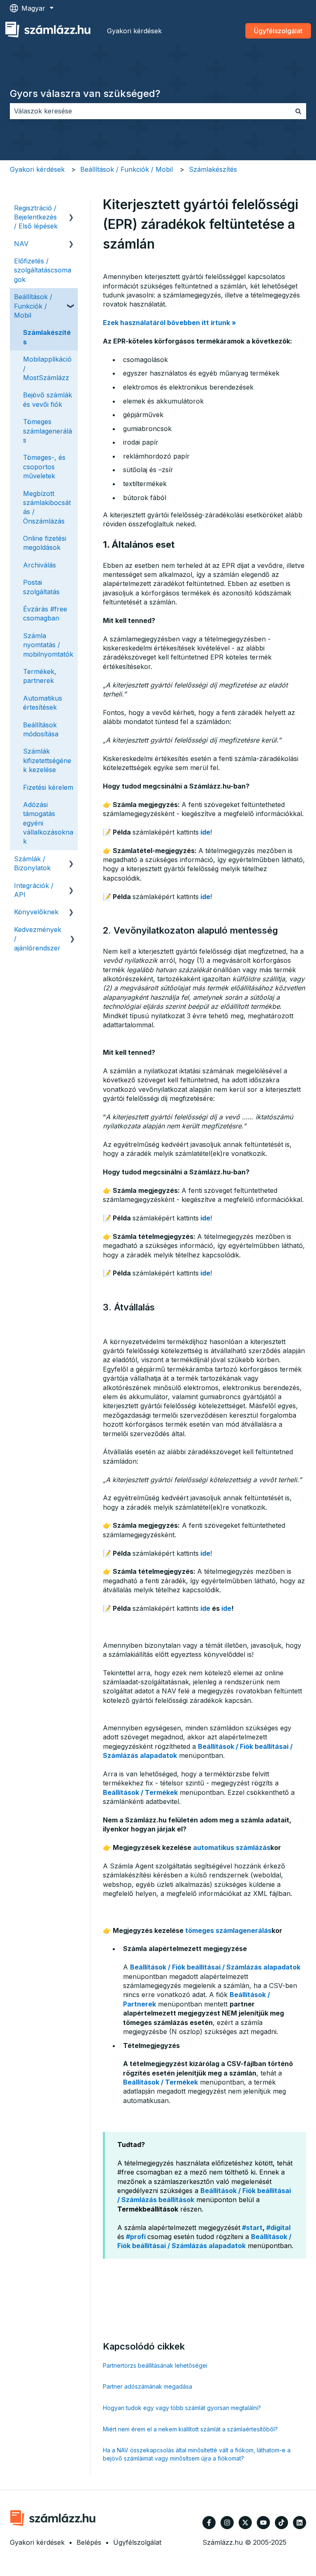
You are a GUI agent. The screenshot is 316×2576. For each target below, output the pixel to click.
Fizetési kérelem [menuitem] (48, 787)
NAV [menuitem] (21, 244)
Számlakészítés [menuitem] (47, 337)
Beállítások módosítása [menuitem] (41, 729)
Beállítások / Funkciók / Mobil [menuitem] (33, 306)
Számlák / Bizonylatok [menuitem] (32, 863)
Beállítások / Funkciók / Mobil (127, 169)
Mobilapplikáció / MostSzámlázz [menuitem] (47, 368)
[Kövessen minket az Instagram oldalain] (227, 2523)
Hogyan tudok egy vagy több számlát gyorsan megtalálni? (182, 2408)
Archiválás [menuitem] (39, 565)
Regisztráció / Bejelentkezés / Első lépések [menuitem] (36, 217)
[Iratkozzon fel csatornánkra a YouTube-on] (263, 2523)
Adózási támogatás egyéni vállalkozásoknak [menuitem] (48, 823)
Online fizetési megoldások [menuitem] (45, 543)
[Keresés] (298, 111)
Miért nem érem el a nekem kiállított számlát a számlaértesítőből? (190, 2429)
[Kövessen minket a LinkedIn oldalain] (300, 2523)
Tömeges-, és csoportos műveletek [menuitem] (44, 467)
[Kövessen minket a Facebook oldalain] (209, 2523)
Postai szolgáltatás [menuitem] (41, 587)
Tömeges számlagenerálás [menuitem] (48, 431)
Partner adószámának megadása (148, 2386)
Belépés (89, 2542)
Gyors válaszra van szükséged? (85, 93)
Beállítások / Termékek (140, 1792)
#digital (278, 2228)
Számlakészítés (213, 169)
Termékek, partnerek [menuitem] (40, 676)
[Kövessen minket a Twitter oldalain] (245, 2523)
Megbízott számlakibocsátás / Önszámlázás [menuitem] (47, 507)
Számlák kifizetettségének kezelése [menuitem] (47, 760)
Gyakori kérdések (134, 31)
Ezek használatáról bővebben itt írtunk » (170, 323)
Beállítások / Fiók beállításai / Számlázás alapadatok (215, 1967)
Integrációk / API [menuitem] (34, 890)
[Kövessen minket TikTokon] (281, 2523)
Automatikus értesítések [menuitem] (43, 703)
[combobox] (150, 111)
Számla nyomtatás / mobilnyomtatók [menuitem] (48, 645)
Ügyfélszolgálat (278, 31)
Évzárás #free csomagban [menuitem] (45, 613)
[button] (71, 209)
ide (205, 832)
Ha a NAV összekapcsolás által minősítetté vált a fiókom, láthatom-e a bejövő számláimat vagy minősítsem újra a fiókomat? (197, 2454)
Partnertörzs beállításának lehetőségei (155, 2365)
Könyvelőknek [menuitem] (36, 912)
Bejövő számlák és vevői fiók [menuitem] (48, 399)
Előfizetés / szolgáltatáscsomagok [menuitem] (43, 270)
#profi (136, 2237)
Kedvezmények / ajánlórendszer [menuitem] (38, 939)
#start (252, 2228)
